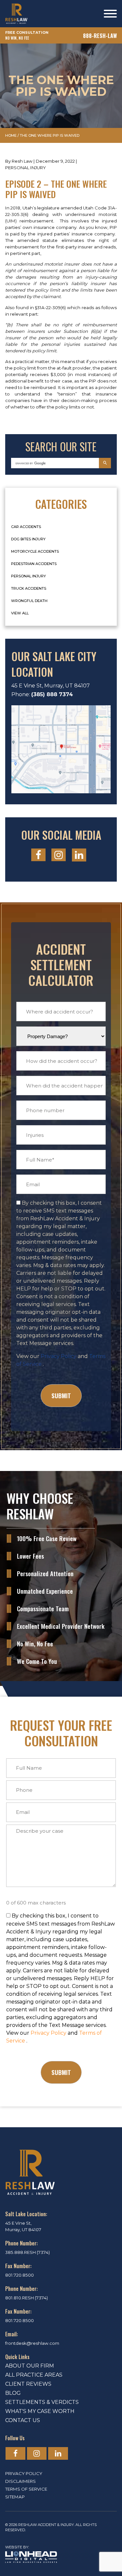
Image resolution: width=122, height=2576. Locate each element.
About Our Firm (30, 2366)
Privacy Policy (59, 1356)
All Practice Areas (34, 2375)
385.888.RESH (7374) (27, 2252)
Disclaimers (20, 2481)
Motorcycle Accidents (35, 551)
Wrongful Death (29, 601)
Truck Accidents (29, 588)
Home (11, 135)
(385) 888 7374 (52, 694)
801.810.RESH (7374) (27, 2298)
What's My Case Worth (40, 2411)
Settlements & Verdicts (42, 2402)
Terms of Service (26, 2489)
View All (20, 613)
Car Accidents (26, 527)
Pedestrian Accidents (34, 564)
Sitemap (15, 2497)
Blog (13, 2393)
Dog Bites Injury (28, 539)
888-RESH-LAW (100, 36)
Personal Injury (26, 168)
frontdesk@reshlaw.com (32, 2343)
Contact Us (23, 2420)
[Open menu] (110, 14)
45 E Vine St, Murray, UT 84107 (51, 686)
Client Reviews (28, 2384)
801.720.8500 (20, 2275)
